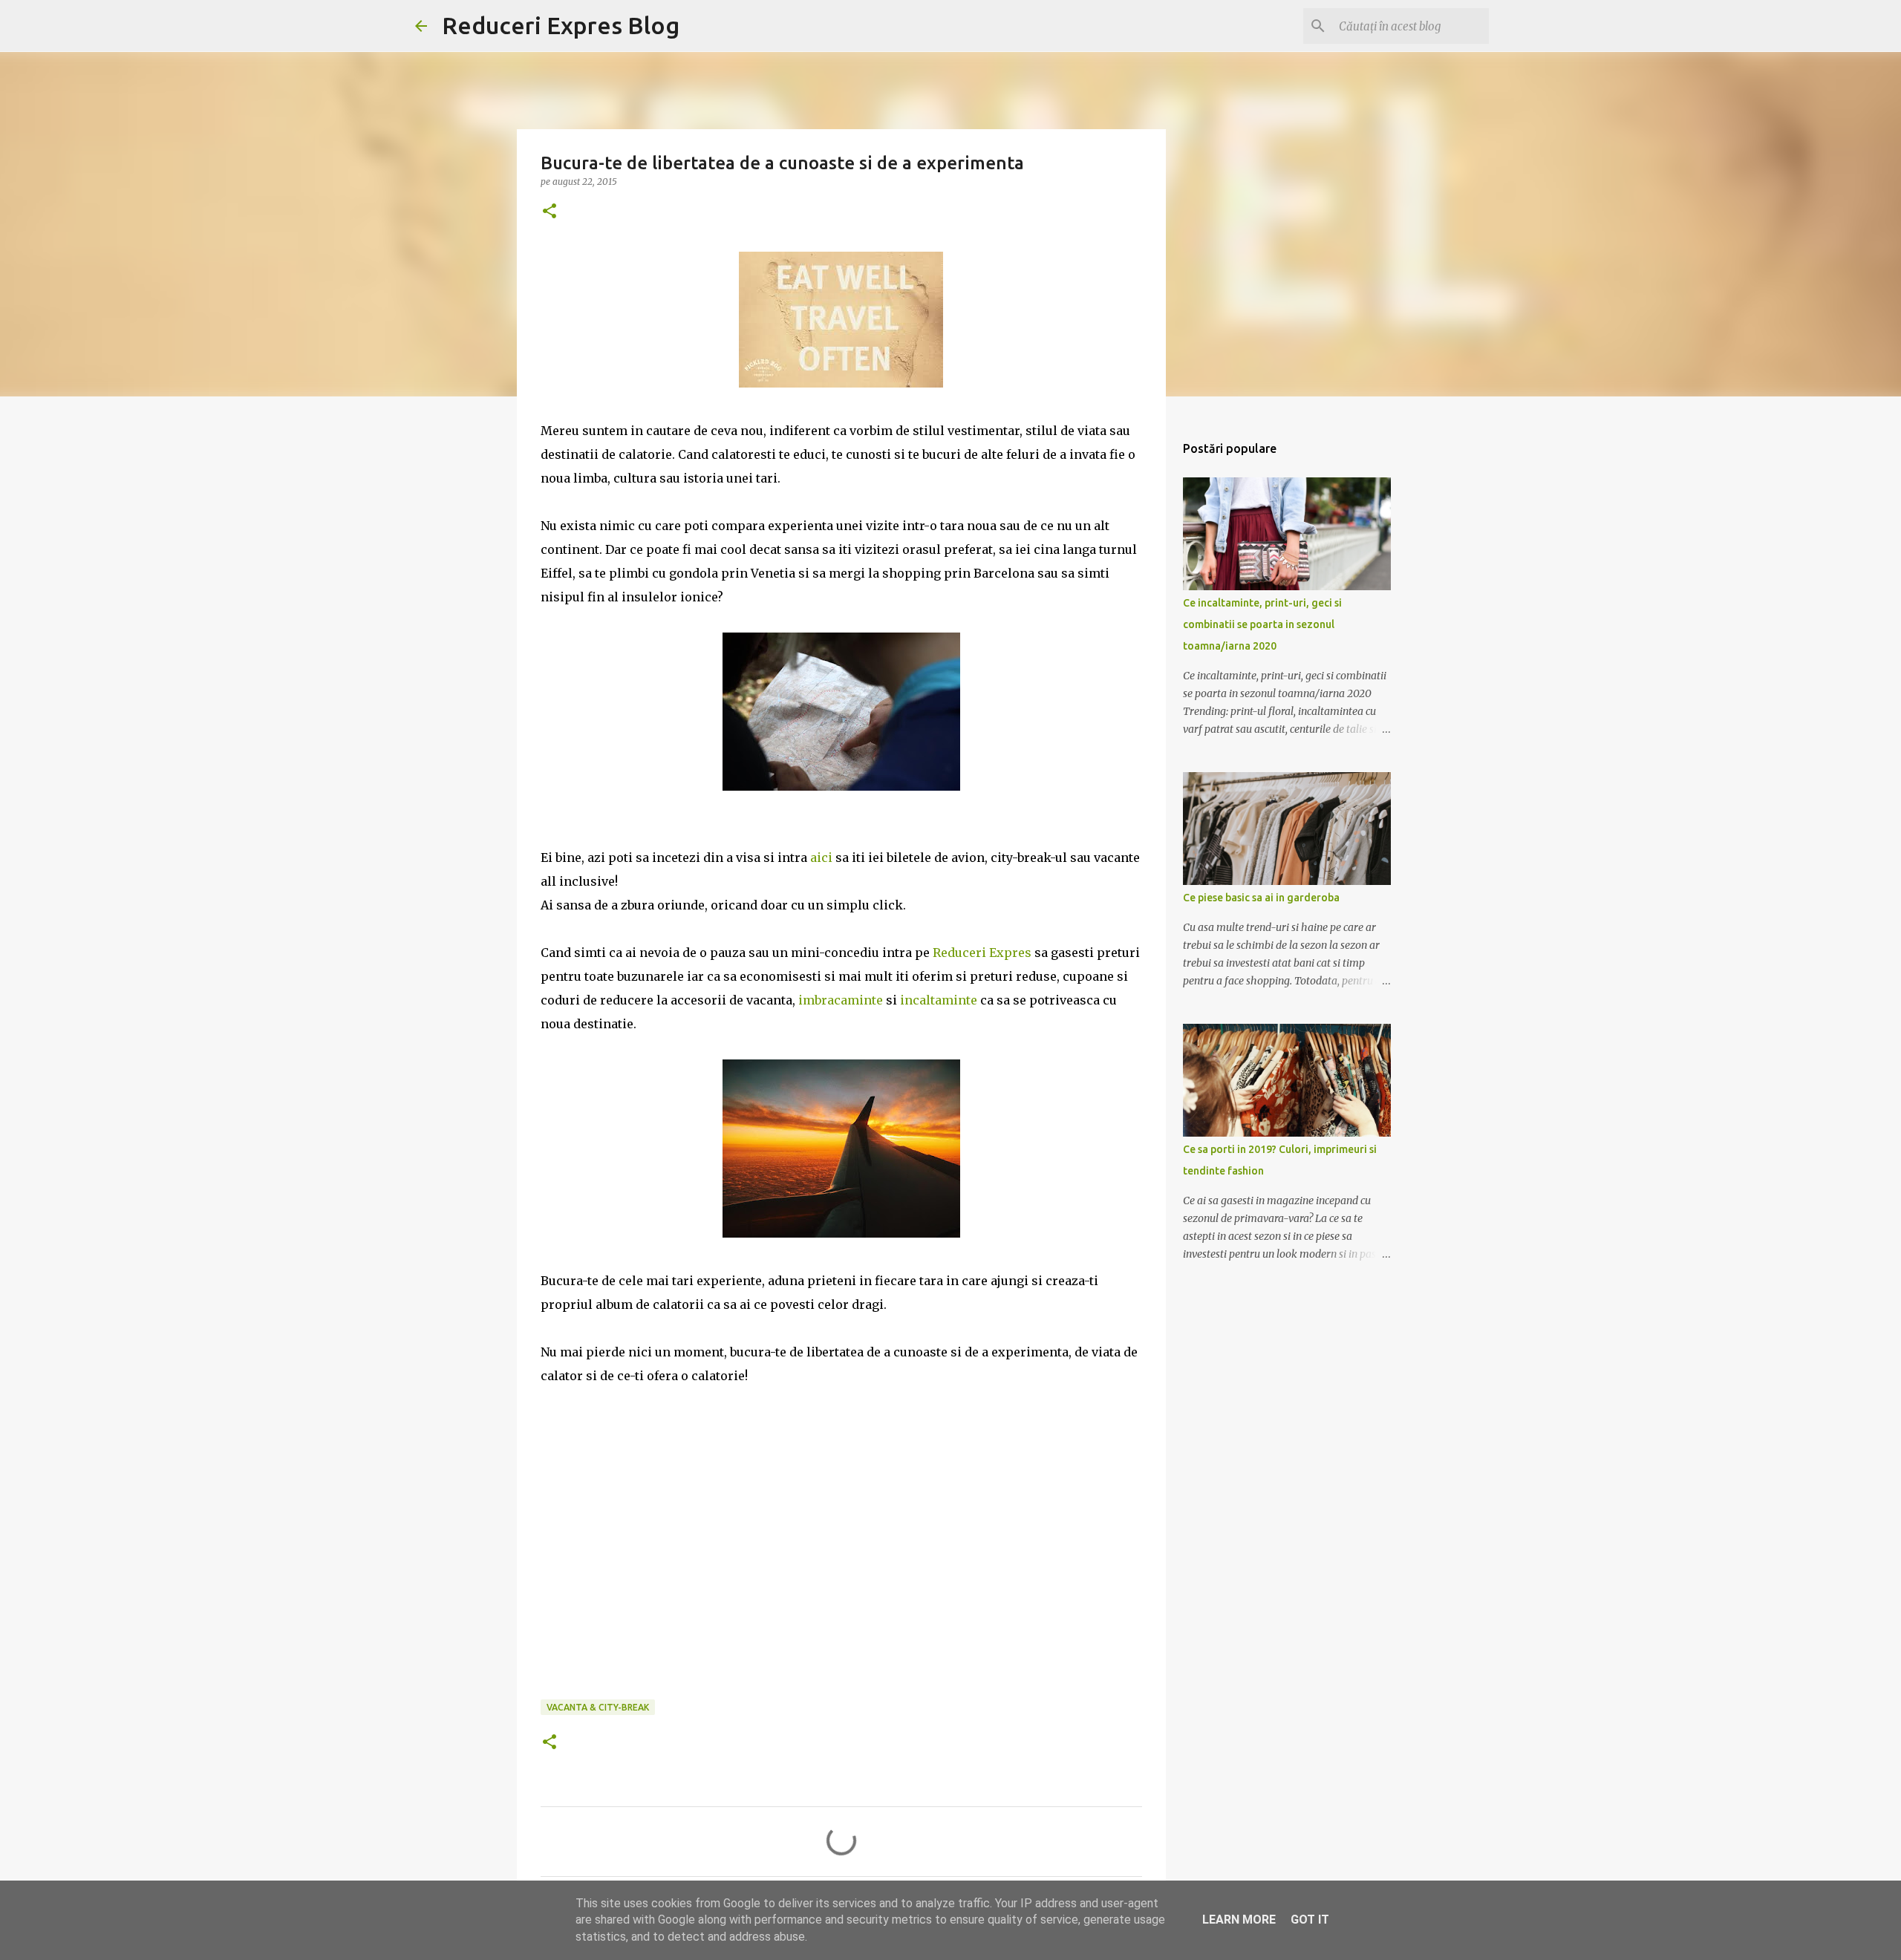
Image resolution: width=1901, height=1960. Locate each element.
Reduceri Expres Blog (561, 25)
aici (823, 857)
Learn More (1239, 1920)
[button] (550, 212)
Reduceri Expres (982, 953)
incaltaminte (940, 1000)
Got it (1310, 1920)
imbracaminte (842, 1000)
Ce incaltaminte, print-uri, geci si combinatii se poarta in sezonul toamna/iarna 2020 (1262, 624)
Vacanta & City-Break (598, 1707)
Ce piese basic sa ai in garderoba (1261, 898)
